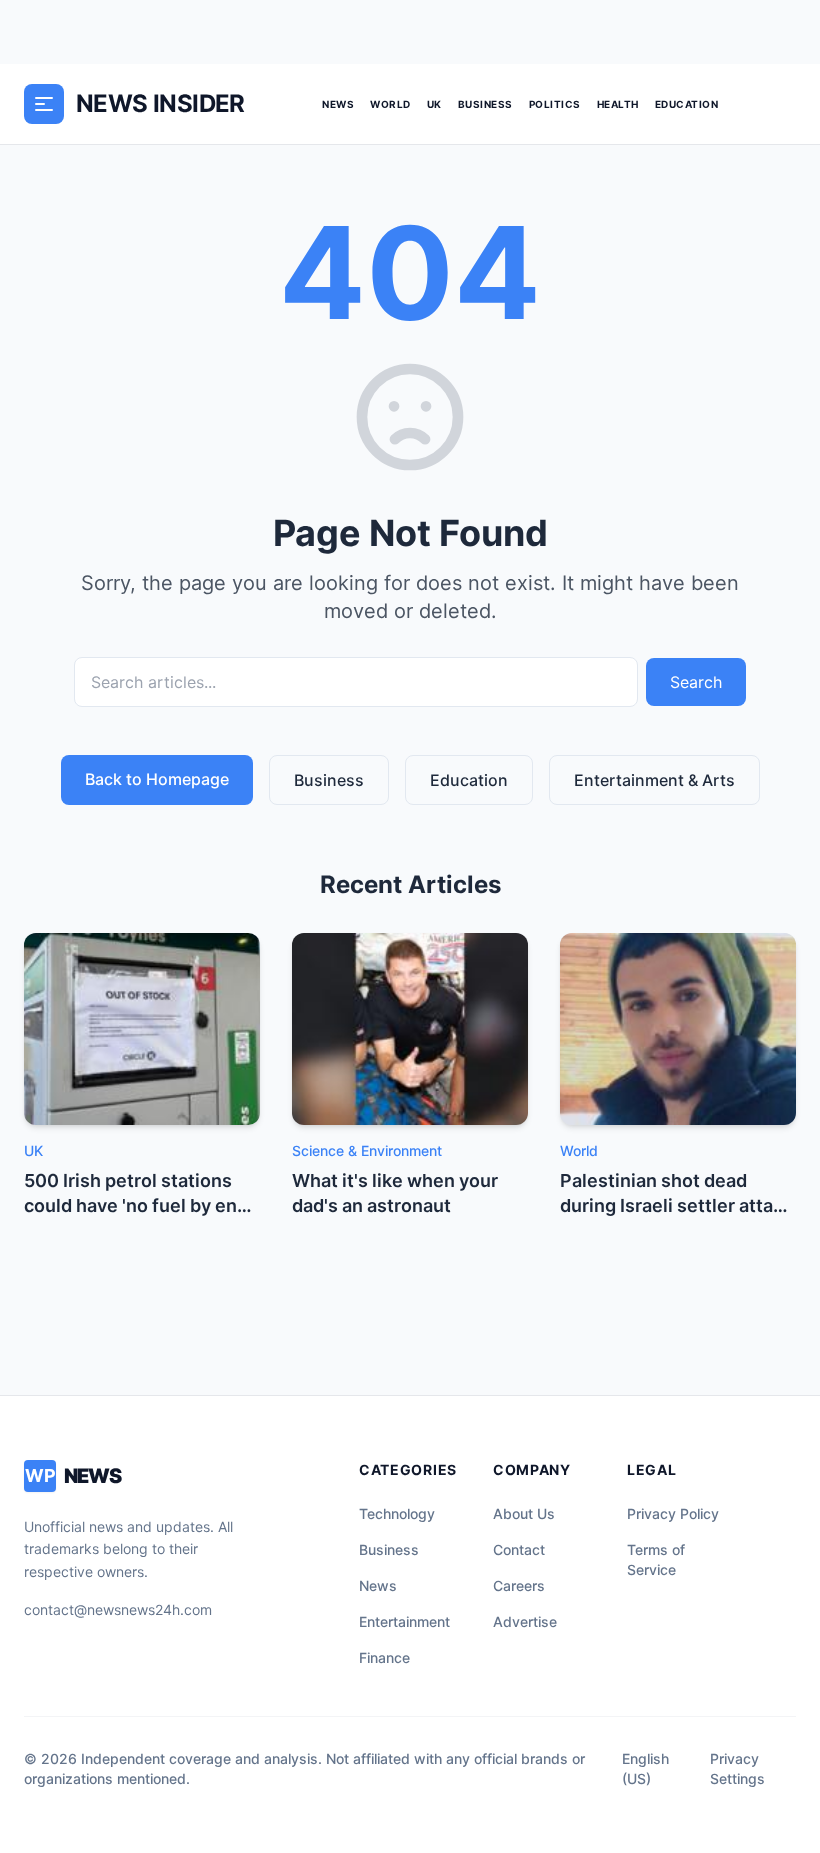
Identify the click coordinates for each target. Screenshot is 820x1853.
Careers (519, 1585)
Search (696, 682)
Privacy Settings (737, 1768)
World (390, 104)
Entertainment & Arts (654, 780)
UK (434, 104)
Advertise (525, 1621)
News (338, 104)
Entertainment (404, 1621)
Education (687, 104)
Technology (397, 1513)
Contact (519, 1549)
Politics (555, 104)
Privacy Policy (673, 1513)
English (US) (645, 1768)
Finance (384, 1657)
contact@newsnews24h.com (118, 1609)
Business (485, 104)
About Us (524, 1513)
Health (618, 104)
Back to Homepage (157, 779)
